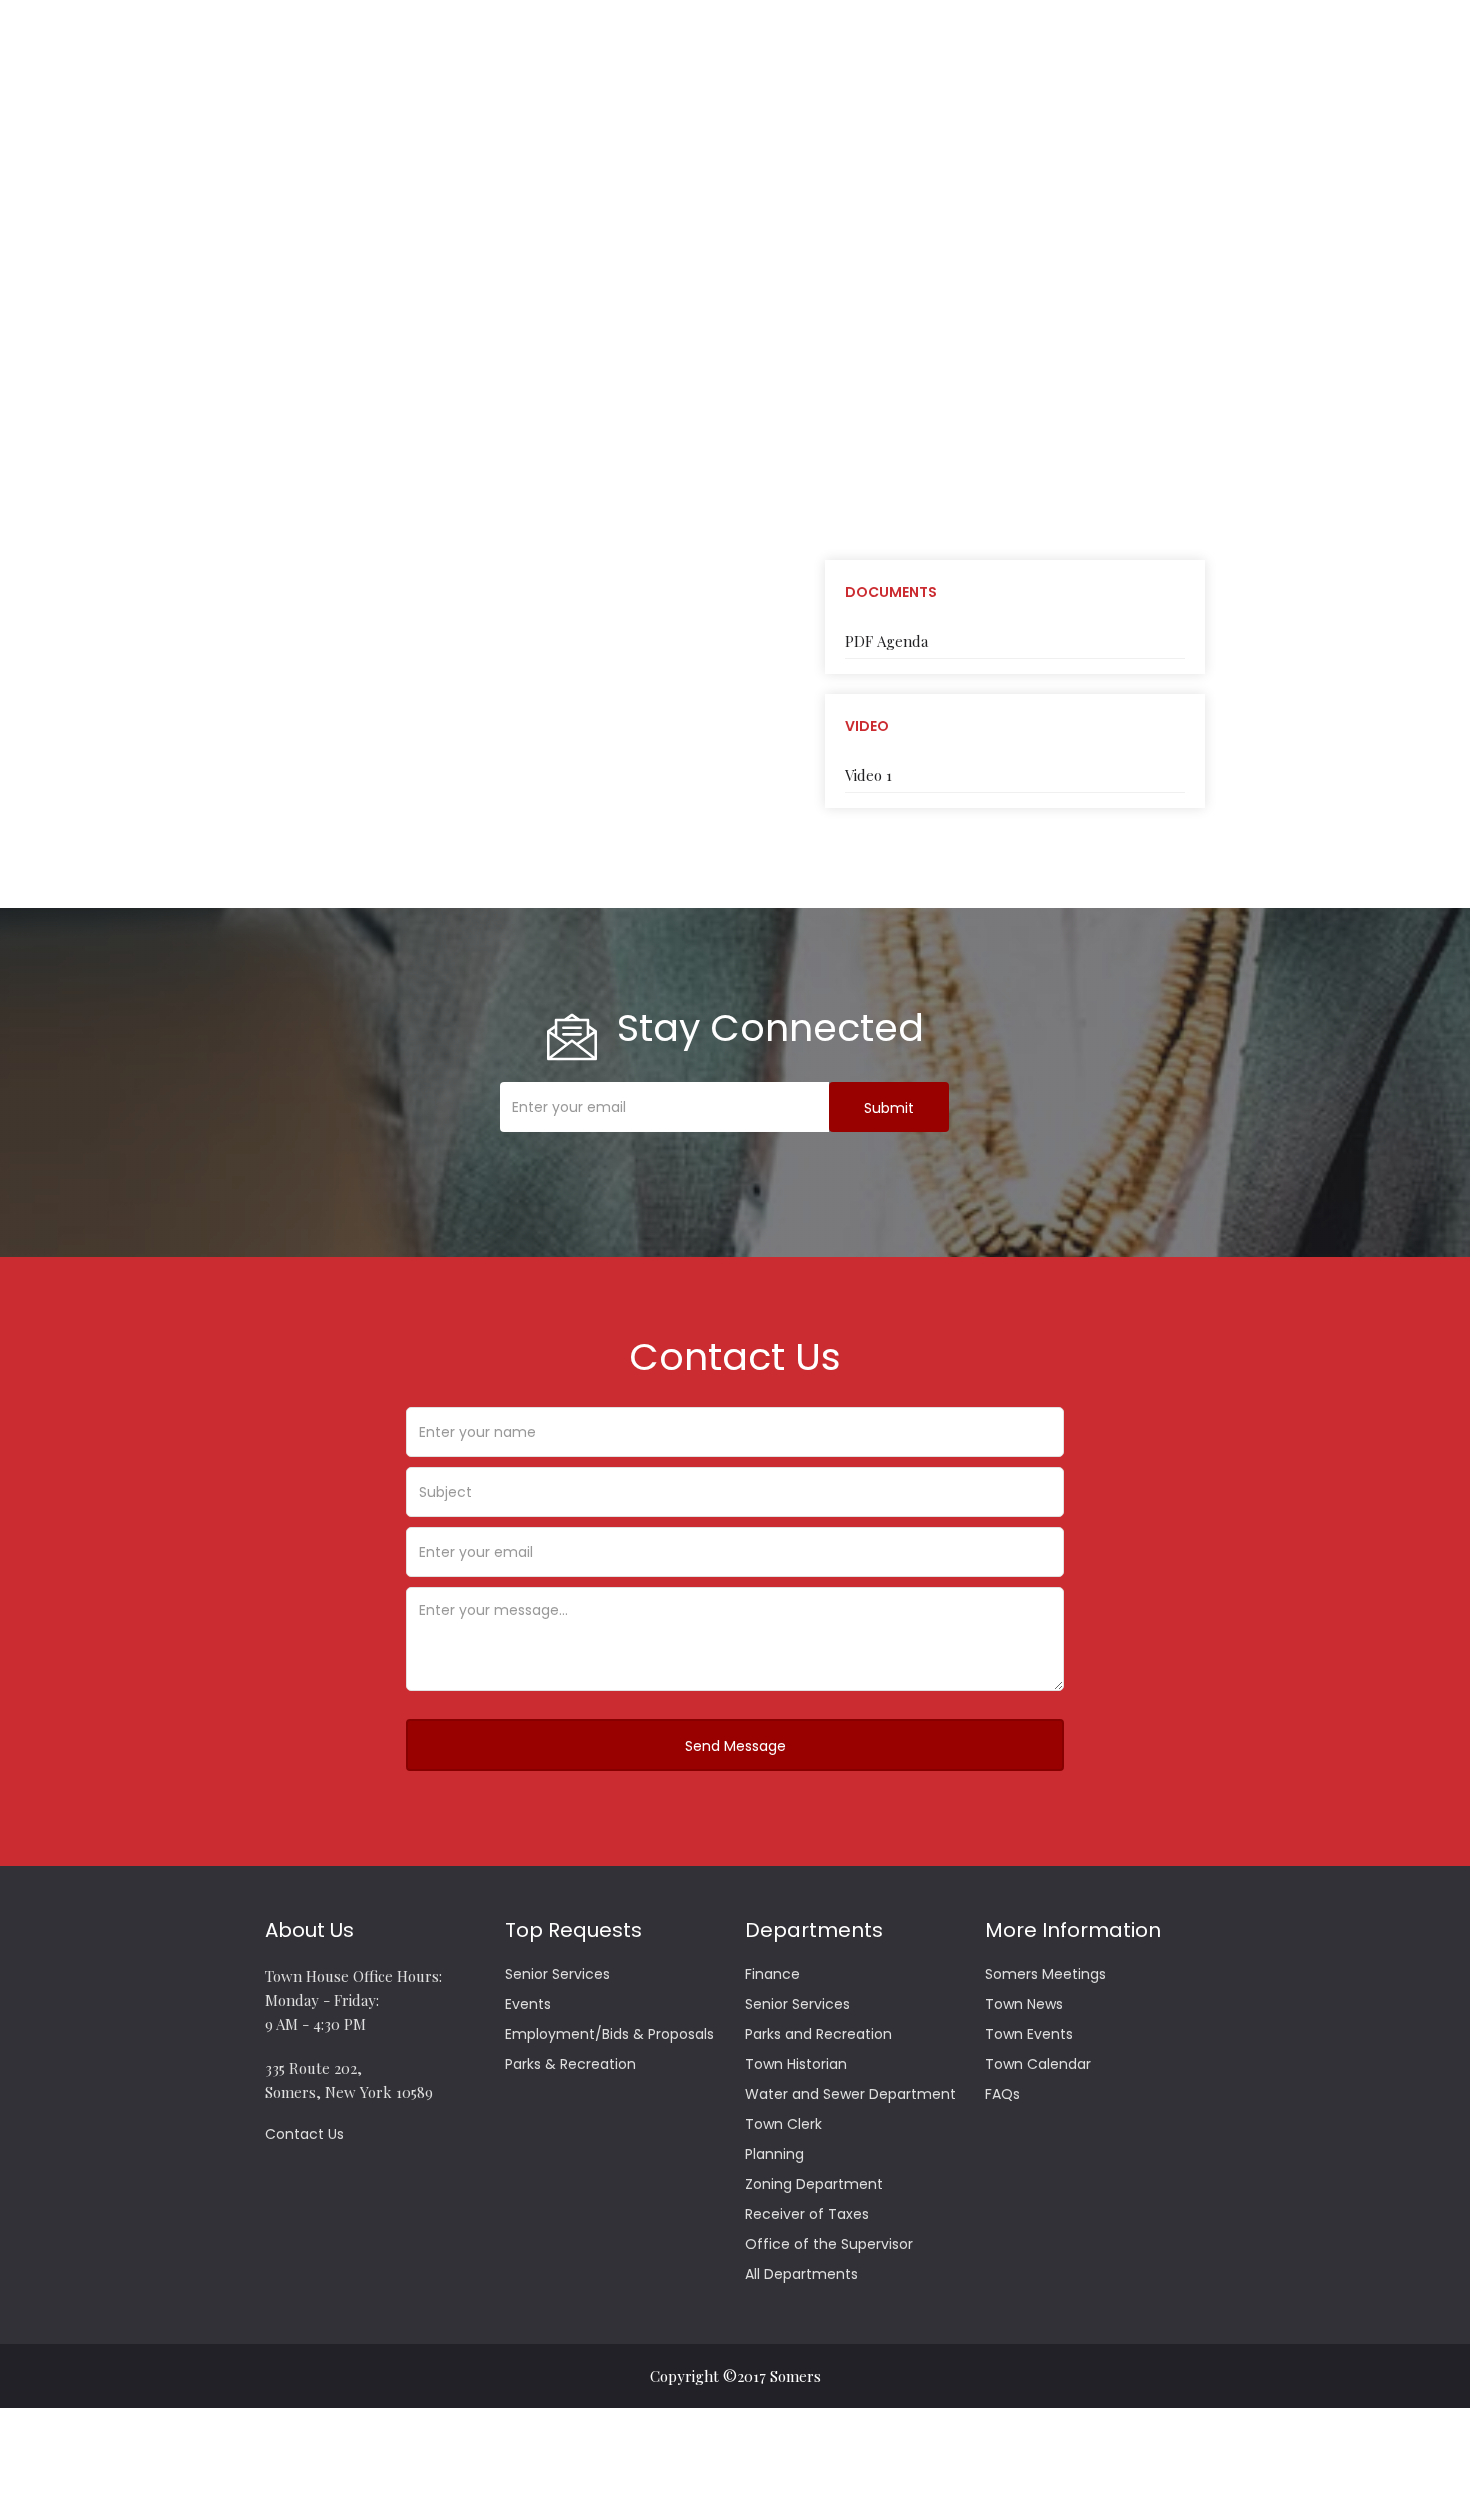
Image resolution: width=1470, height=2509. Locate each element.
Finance (772, 1974)
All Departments (801, 2274)
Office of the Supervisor (829, 2244)
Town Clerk (783, 2124)
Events (528, 2004)
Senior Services (557, 1974)
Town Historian (796, 2064)
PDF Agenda (886, 641)
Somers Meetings (1045, 1974)
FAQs (1002, 2094)
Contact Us (304, 2134)
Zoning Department (814, 2184)
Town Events (1029, 2034)
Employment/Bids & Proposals (609, 2034)
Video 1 (868, 775)
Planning (774, 2154)
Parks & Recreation (570, 2064)
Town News (1024, 2004)
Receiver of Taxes (807, 2214)
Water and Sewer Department (850, 2094)
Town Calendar (1038, 2064)
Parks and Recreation (818, 2034)
